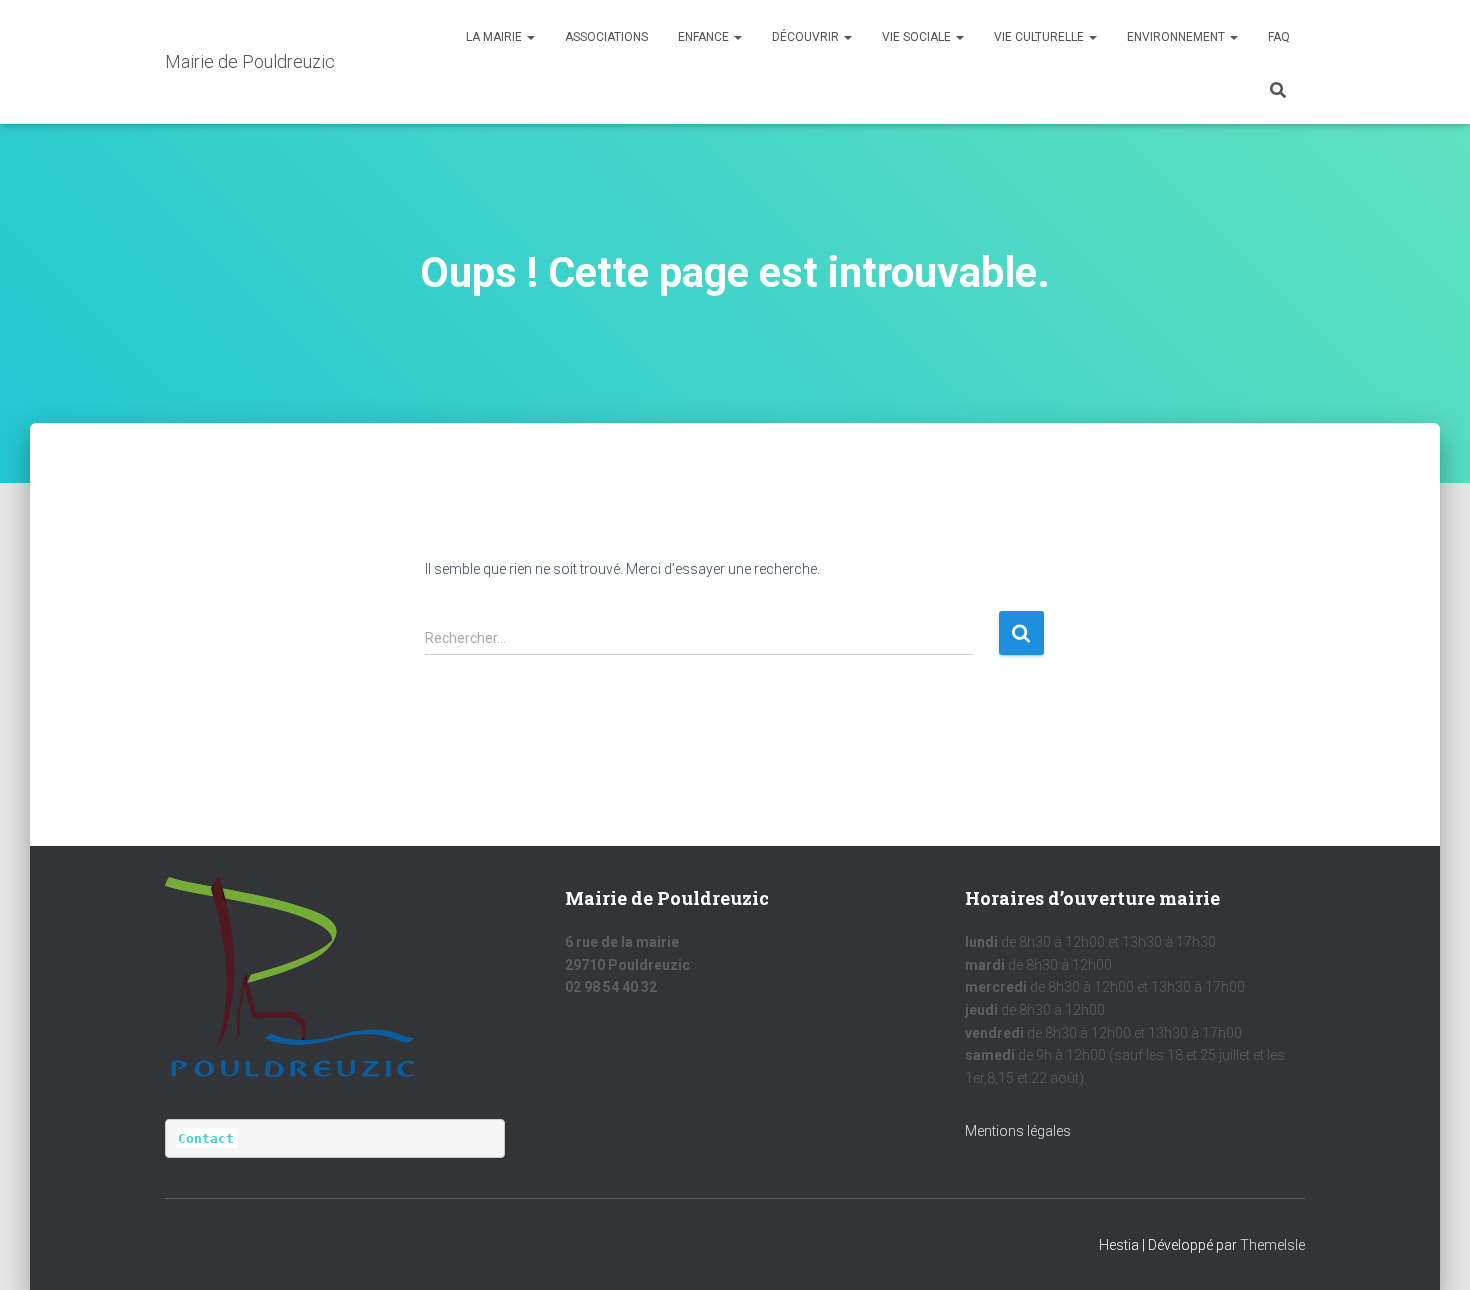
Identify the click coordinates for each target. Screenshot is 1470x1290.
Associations (606, 37)
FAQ (1279, 37)
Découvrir (807, 37)
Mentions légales (1018, 1131)
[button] (530, 37)
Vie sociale (918, 37)
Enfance (705, 37)
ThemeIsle (1272, 1245)
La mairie (495, 37)
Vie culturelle (1040, 37)
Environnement (1177, 37)
